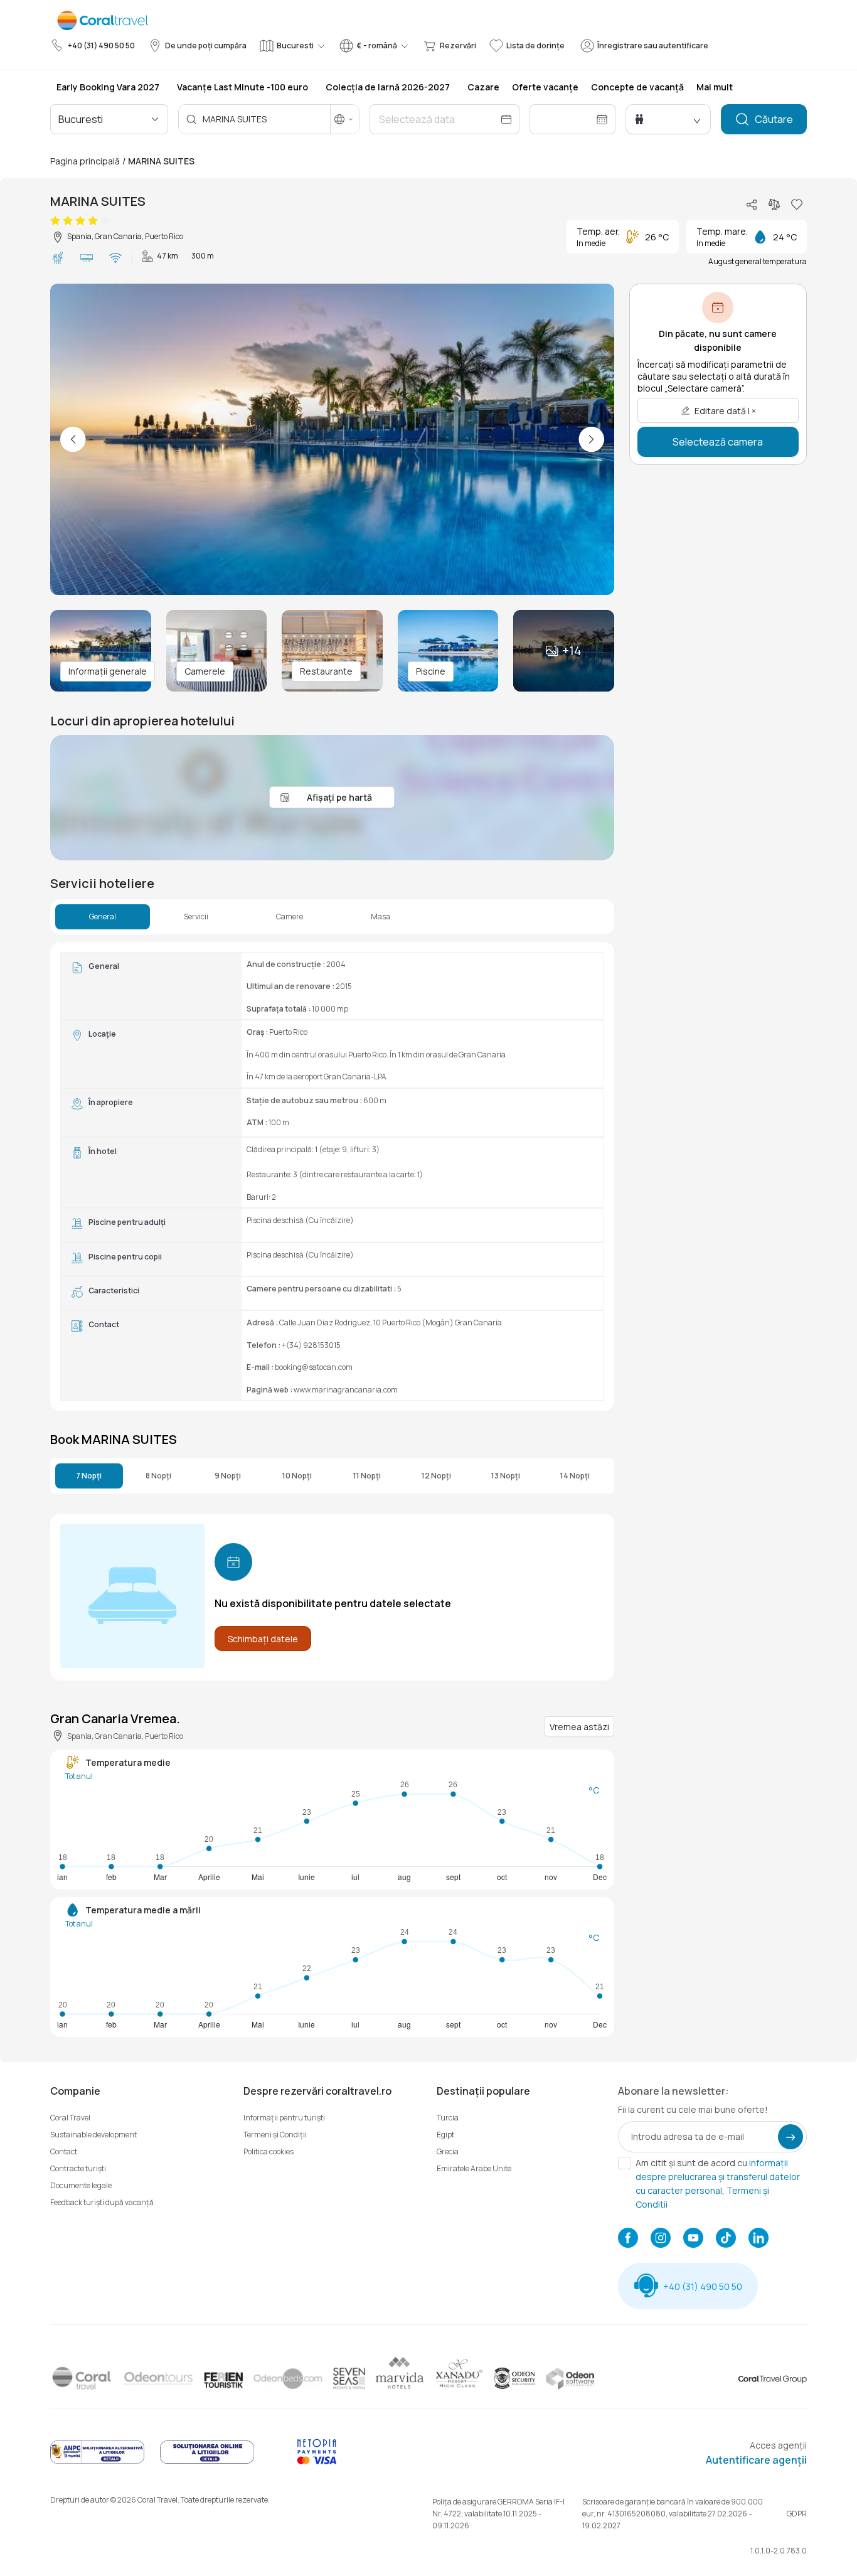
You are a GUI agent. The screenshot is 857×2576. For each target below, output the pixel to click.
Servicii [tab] (196, 917)
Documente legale (81, 2185)
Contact (64, 2151)
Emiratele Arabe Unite (474, 2168)
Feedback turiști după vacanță (102, 2202)
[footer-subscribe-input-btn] (790, 2137)
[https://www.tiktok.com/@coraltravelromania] (726, 2239)
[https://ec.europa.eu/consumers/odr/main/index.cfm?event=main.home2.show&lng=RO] (207, 2461)
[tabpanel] (332, 1176)
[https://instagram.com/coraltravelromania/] (661, 2239)
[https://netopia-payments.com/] (317, 2461)
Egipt (445, 2135)
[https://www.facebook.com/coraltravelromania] (628, 2239)
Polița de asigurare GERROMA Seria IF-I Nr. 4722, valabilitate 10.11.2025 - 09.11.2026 (498, 2514)
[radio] (55, 221)
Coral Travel (70, 2118)
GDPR (797, 2514)
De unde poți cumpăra (206, 45)
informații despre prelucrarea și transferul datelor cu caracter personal (718, 2177)
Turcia (448, 2118)
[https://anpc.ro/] (97, 2461)
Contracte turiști (78, 2168)
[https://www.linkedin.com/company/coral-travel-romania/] (759, 2239)
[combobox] (112, 119)
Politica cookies (269, 2151)
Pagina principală (85, 161)
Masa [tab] (381, 917)
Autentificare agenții (756, 2460)
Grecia (448, 2151)
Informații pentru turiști (284, 2118)
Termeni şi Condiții (275, 2135)
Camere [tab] (290, 917)
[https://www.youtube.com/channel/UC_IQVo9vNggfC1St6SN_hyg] (693, 2239)
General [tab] (103, 917)
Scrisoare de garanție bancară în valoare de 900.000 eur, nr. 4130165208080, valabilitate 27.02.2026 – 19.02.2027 (673, 2514)
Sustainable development (93, 2135)
